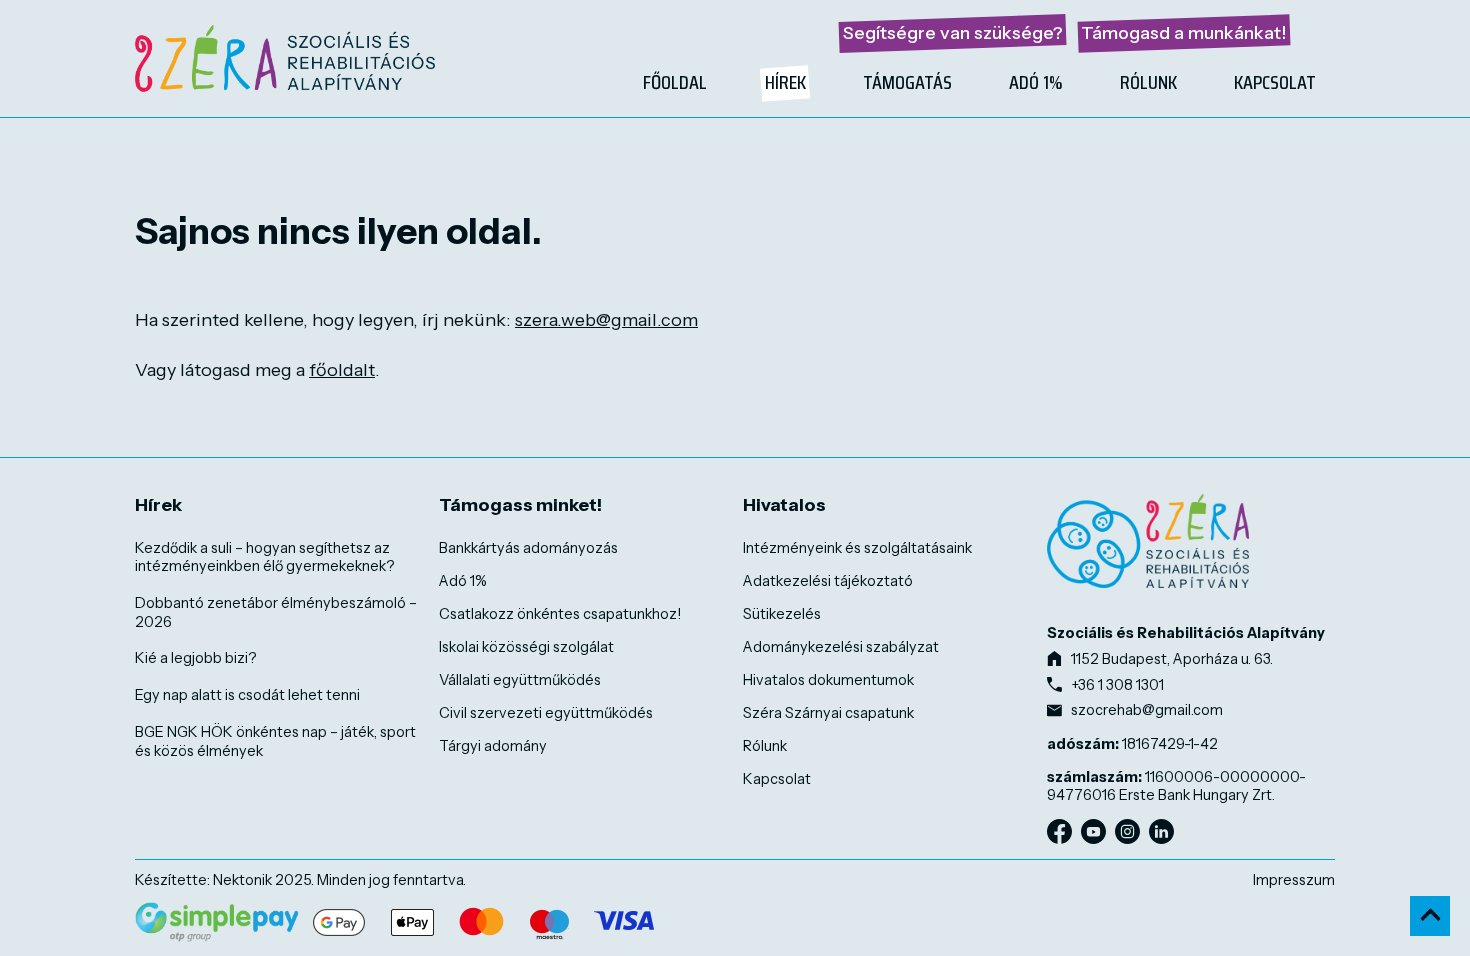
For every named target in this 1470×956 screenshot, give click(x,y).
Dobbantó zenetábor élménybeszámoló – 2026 (276, 612)
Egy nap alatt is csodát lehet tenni (247, 695)
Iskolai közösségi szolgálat (526, 647)
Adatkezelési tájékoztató (828, 581)
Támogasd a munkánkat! (1183, 33)
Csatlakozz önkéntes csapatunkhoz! (560, 614)
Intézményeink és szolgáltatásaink (857, 548)
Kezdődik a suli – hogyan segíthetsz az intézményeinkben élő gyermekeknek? (265, 557)
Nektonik (242, 880)
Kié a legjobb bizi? (196, 658)
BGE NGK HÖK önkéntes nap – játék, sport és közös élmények (275, 741)
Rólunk (1148, 82)
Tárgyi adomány (493, 746)
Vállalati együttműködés (520, 680)
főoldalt (342, 370)
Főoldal (675, 82)
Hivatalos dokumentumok (828, 680)
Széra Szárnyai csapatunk (828, 713)
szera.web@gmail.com (606, 320)
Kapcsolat (1275, 82)
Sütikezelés (782, 614)
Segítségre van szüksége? (953, 33)
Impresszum (1294, 880)
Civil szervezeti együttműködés (546, 713)
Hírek (785, 82)
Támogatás (907, 82)
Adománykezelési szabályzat (841, 647)
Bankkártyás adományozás (528, 548)
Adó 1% (1036, 82)
